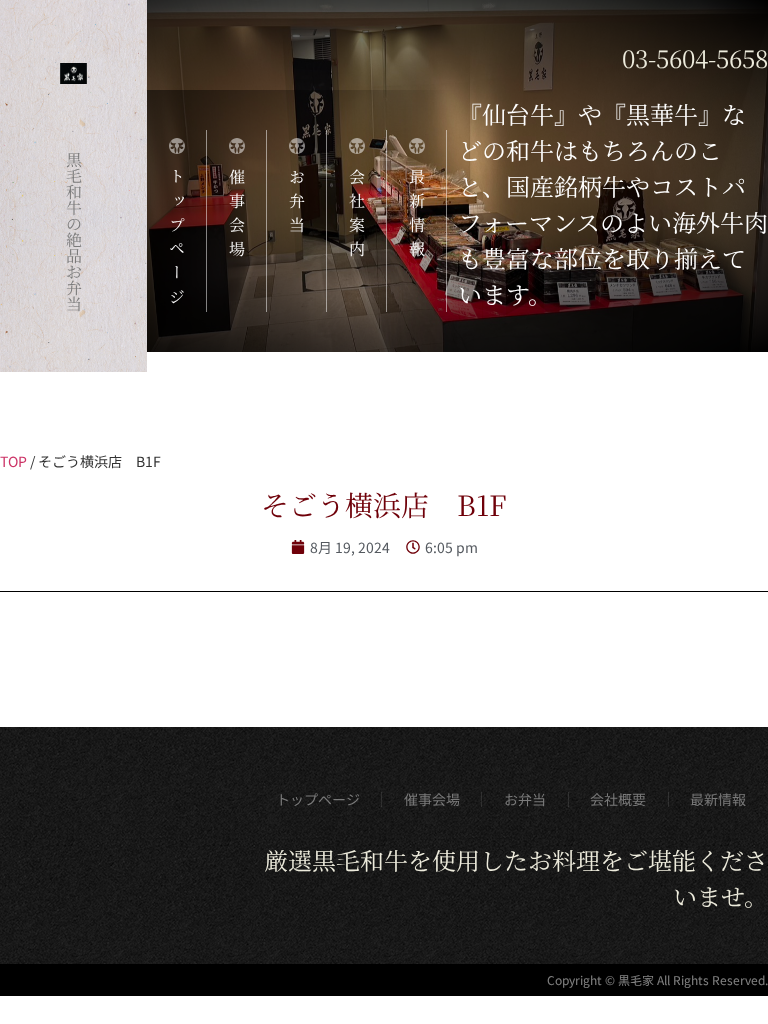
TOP (13, 461)
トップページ (318, 799)
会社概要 (618, 799)
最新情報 (718, 799)
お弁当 (525, 799)
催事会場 (432, 799)
